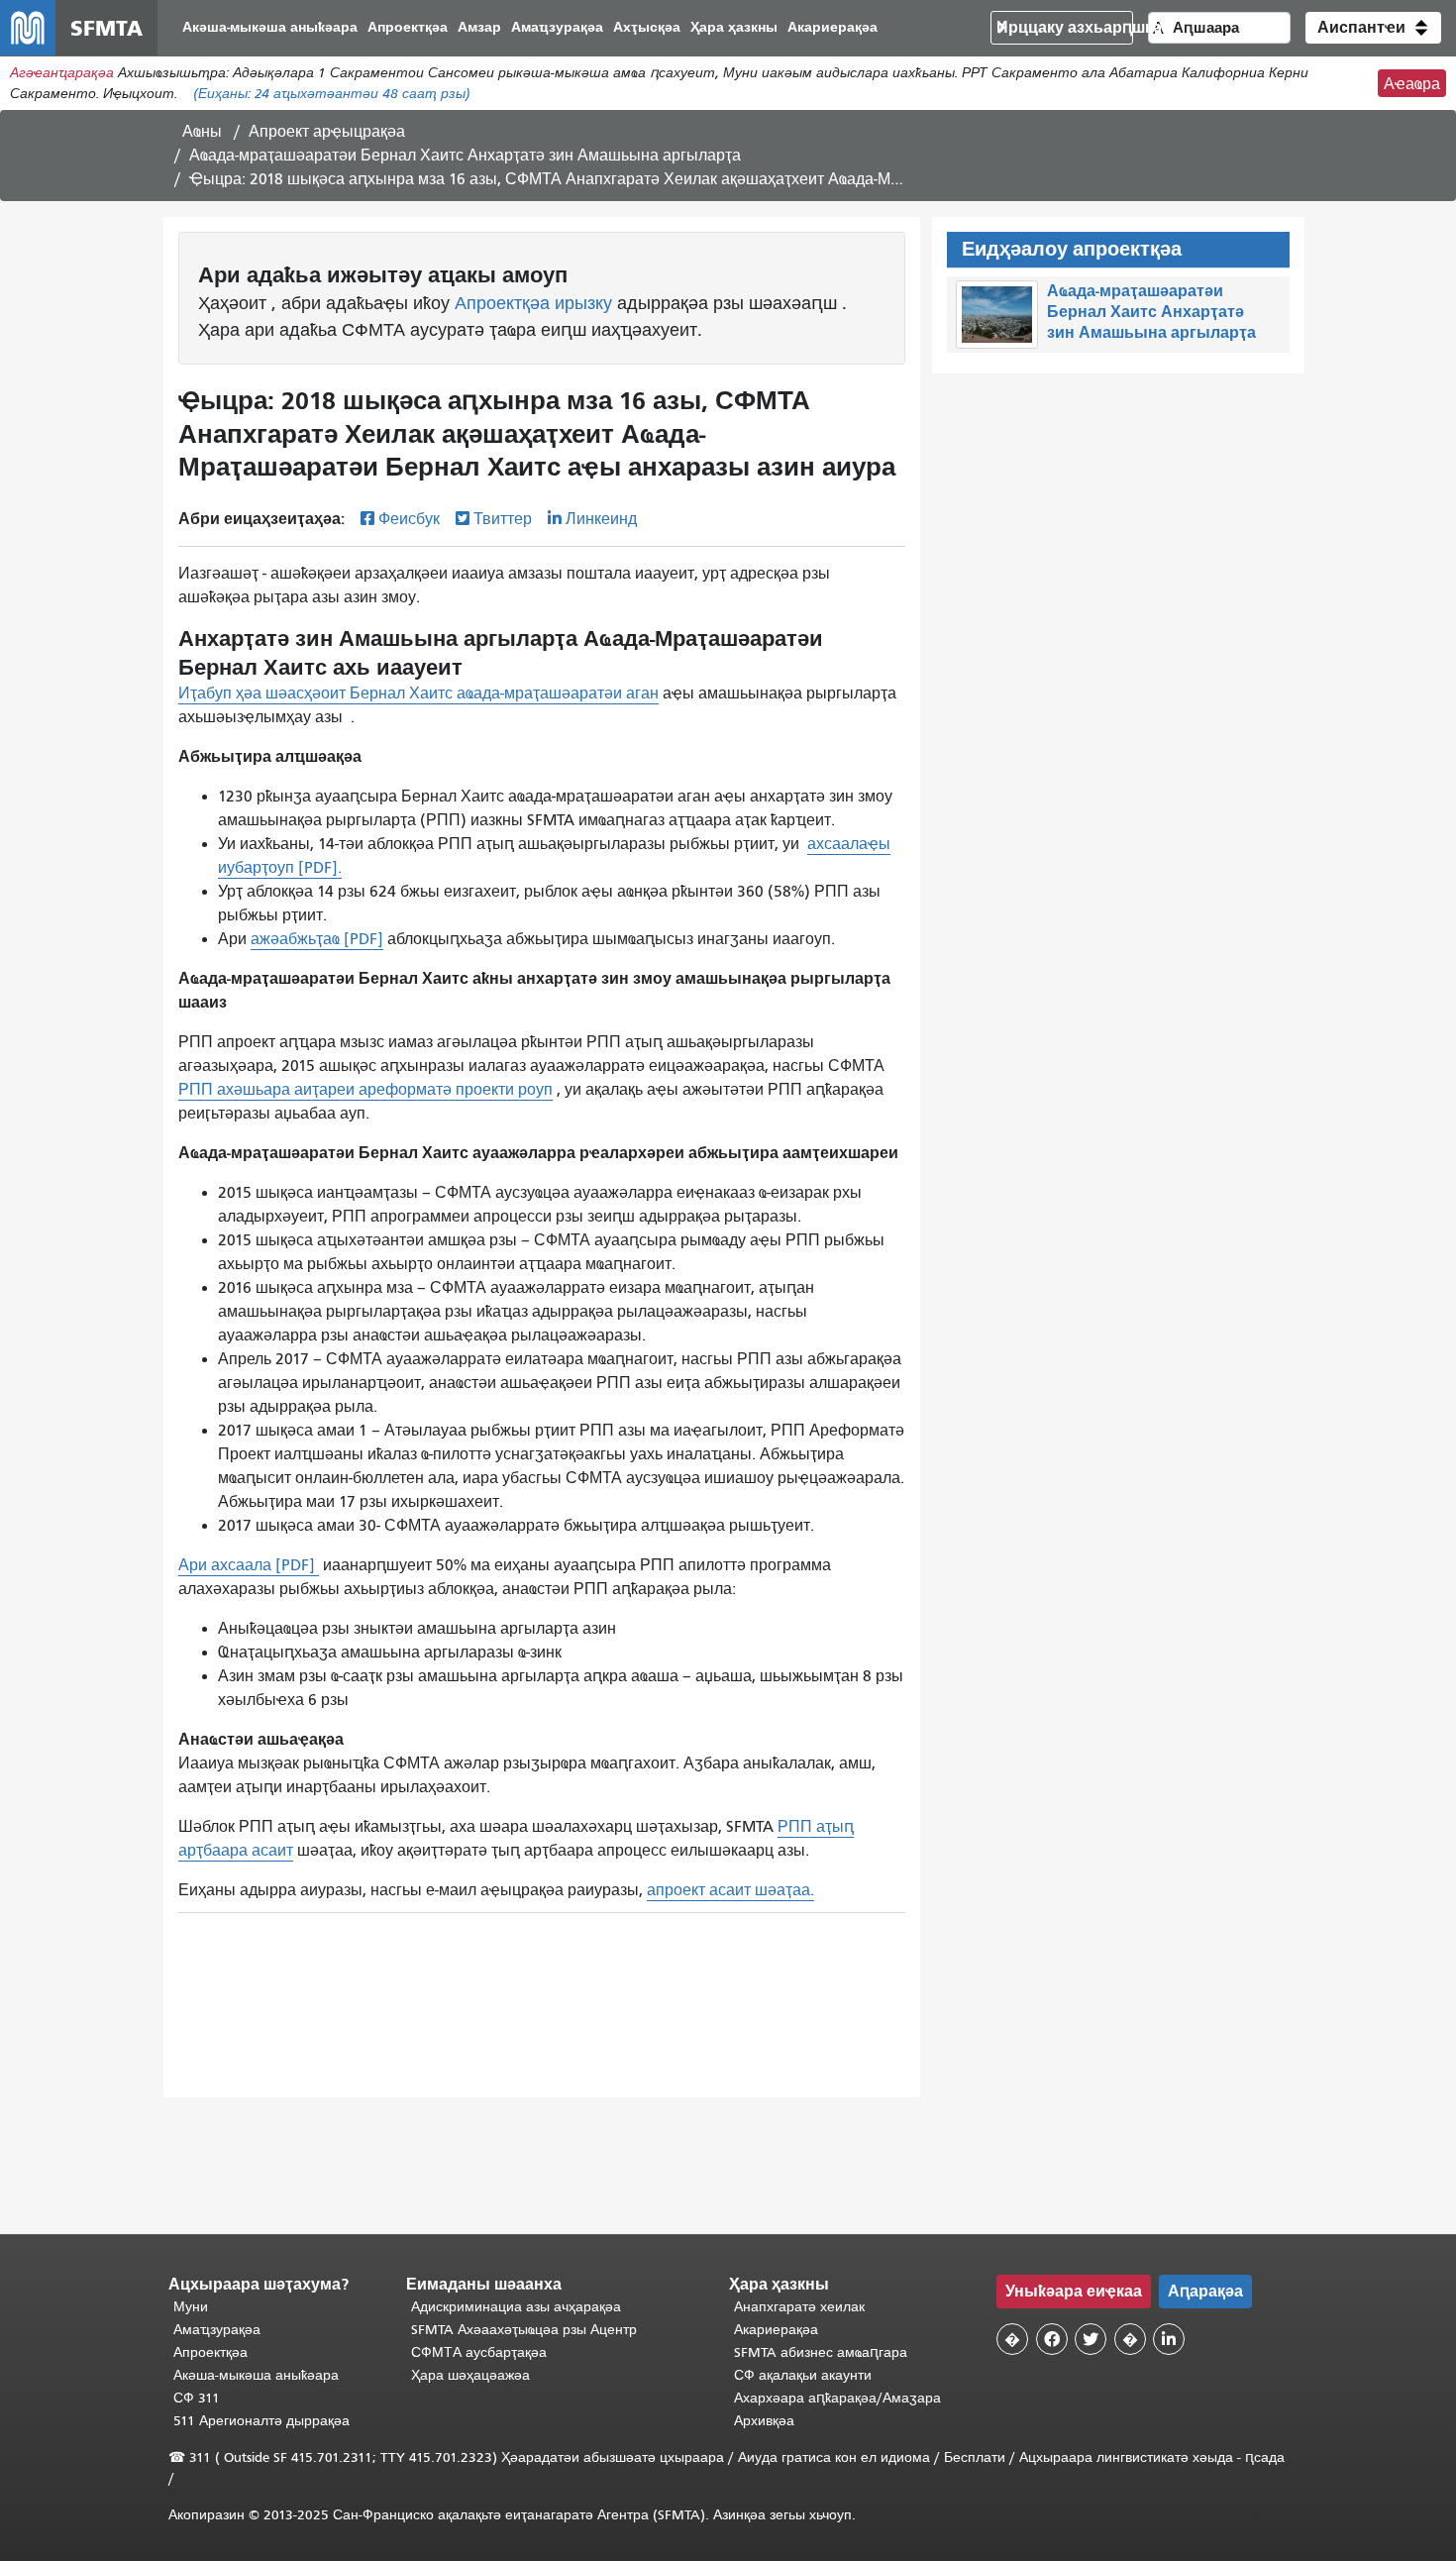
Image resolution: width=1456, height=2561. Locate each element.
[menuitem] (270, 28)
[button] (1373, 28)
